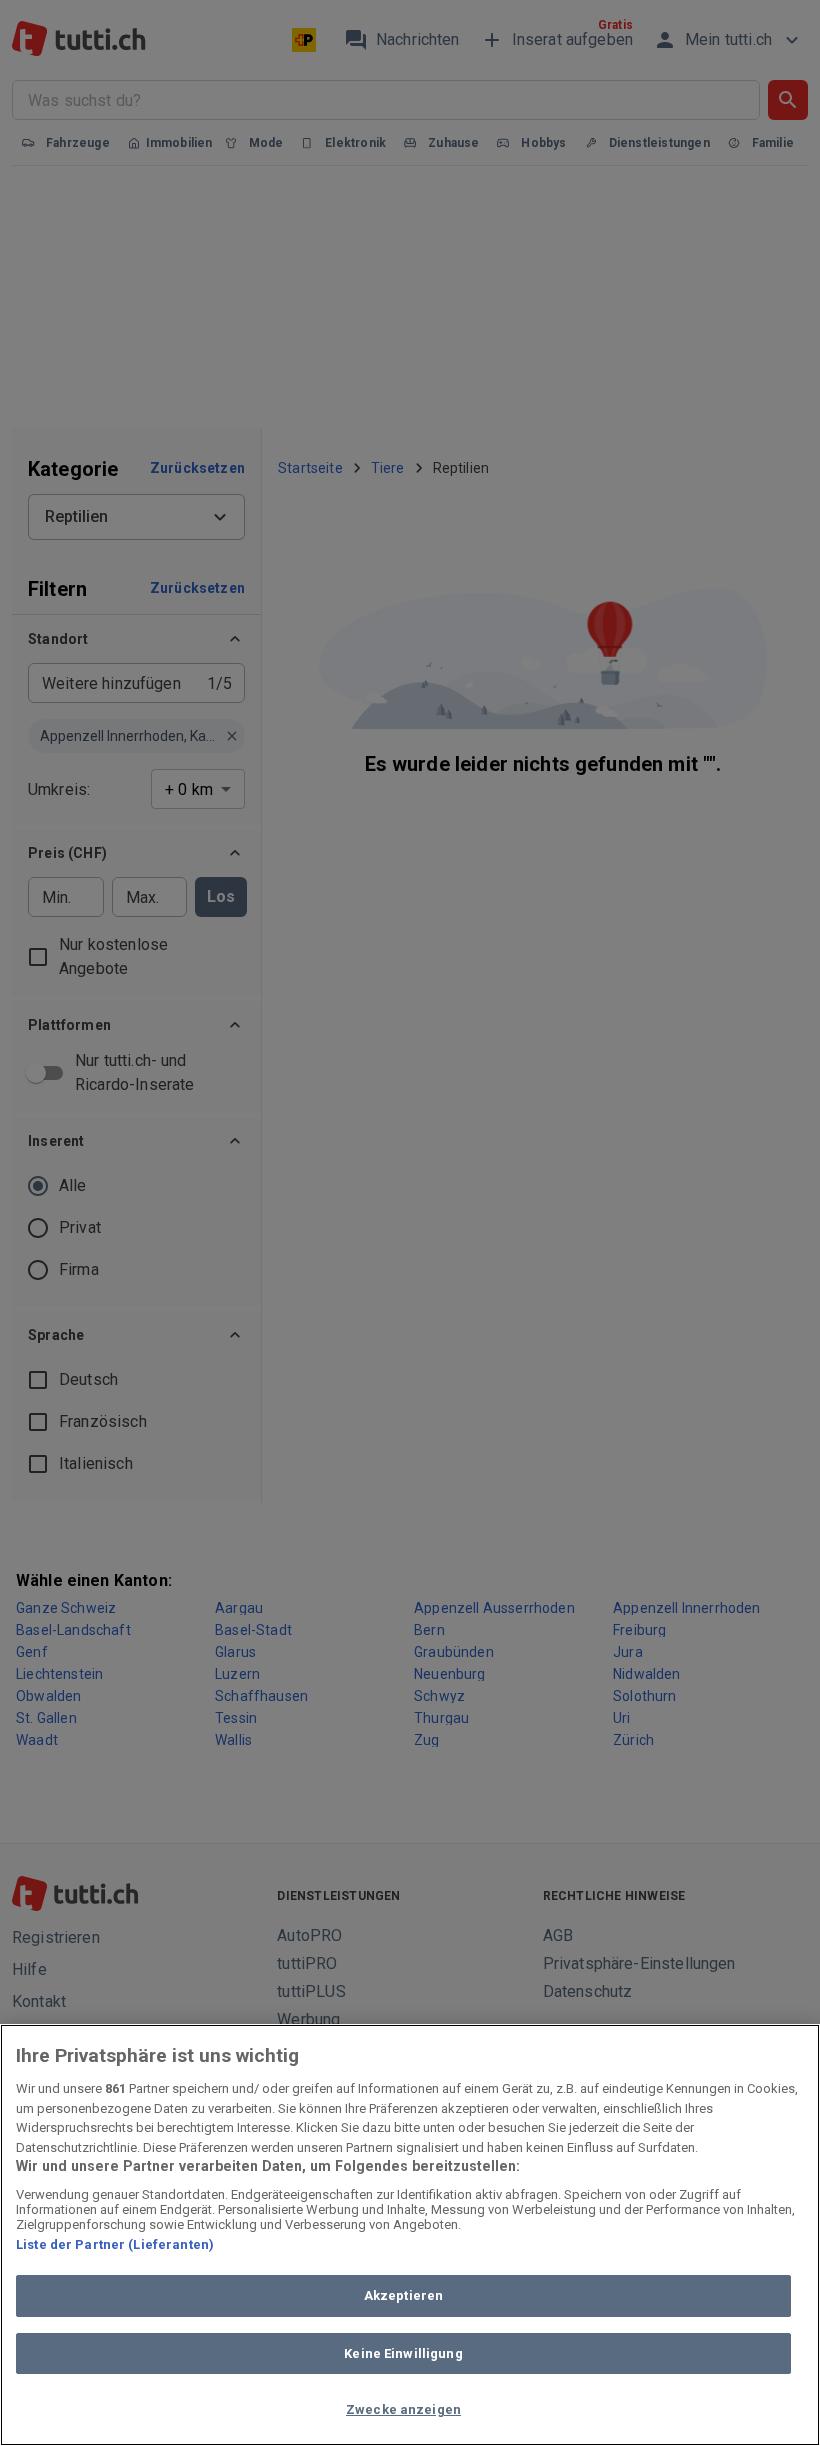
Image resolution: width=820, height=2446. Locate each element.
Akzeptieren (403, 2295)
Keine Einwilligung (403, 2353)
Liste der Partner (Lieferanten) (115, 2244)
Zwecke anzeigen (403, 2409)
